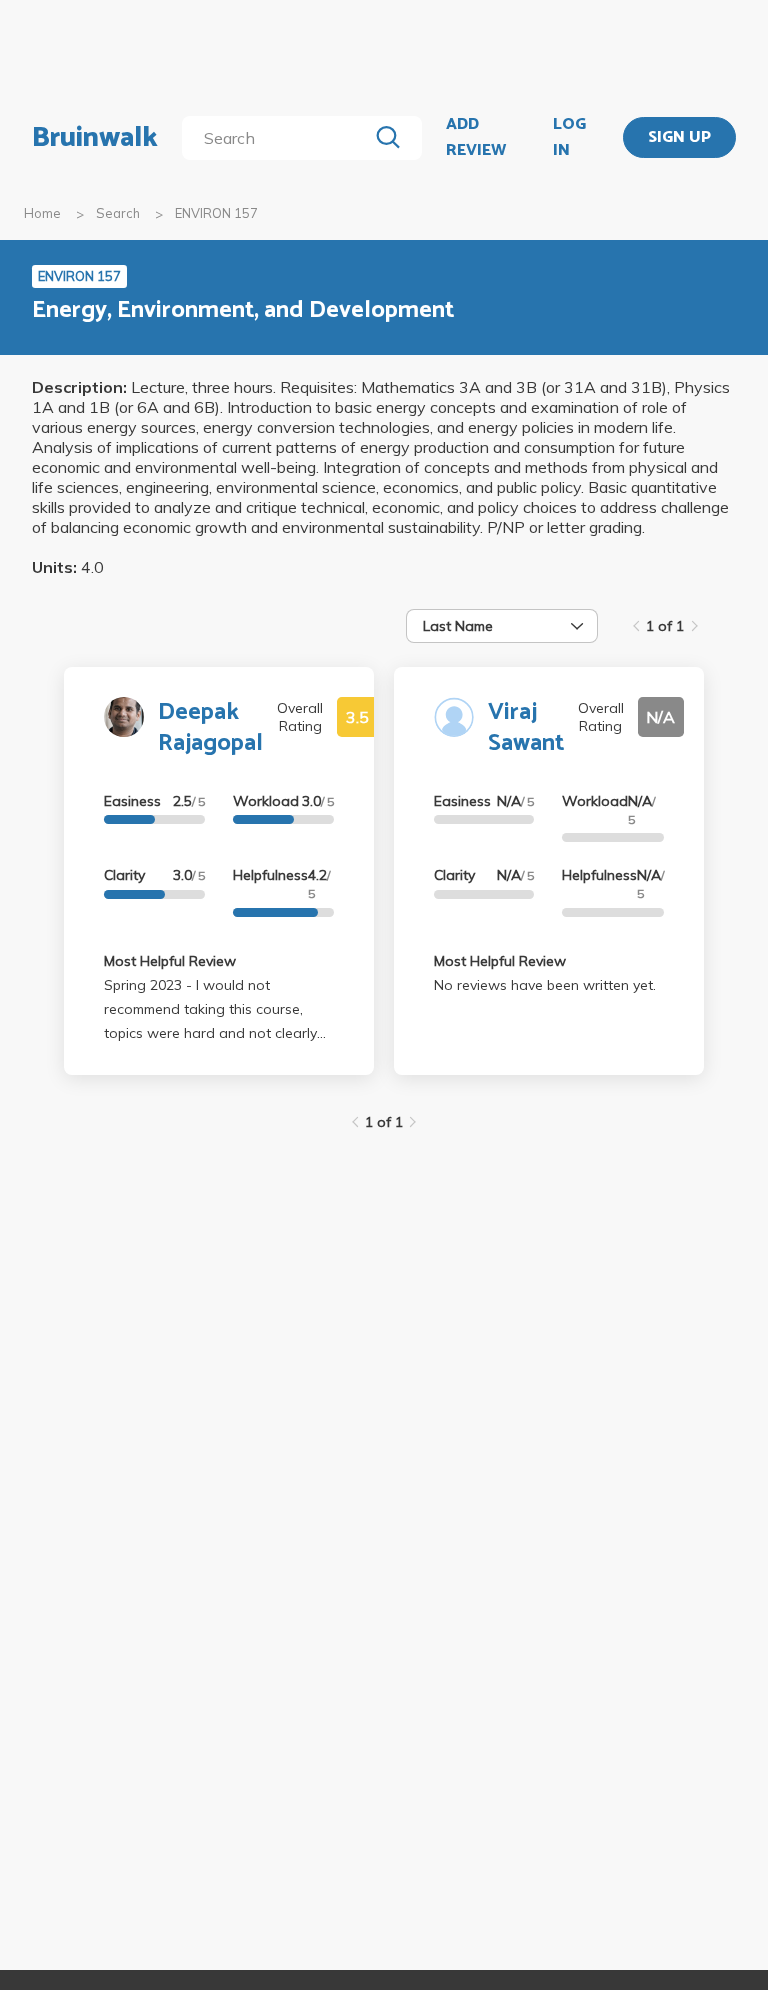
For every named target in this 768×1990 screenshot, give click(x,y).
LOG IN (569, 137)
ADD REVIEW (476, 137)
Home (42, 213)
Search (118, 213)
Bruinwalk (95, 138)
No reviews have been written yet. (545, 985)
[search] (278, 138)
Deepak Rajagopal (210, 728)
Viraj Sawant (526, 728)
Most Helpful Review (170, 961)
